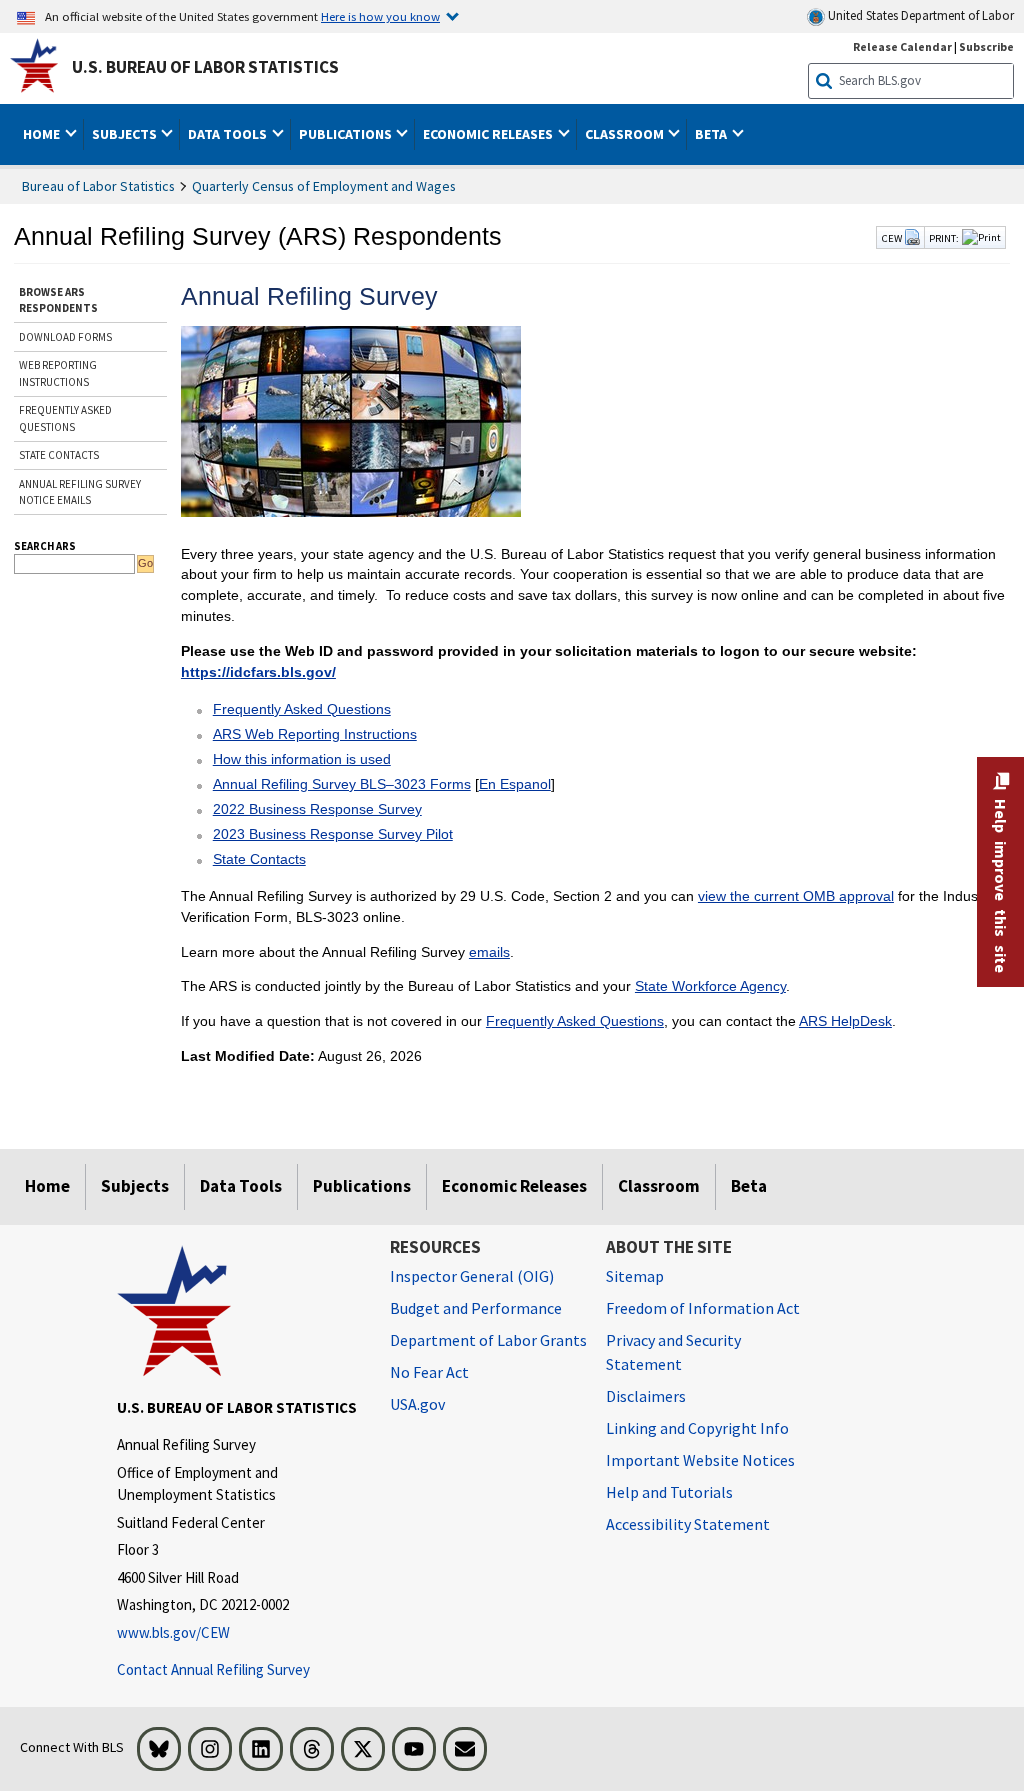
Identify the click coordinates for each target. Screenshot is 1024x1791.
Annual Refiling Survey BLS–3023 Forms (342, 784)
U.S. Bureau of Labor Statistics (205, 67)
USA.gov (417, 1404)
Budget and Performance (476, 1308)
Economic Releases (514, 1186)
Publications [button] (347, 134)
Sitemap (635, 1276)
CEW (892, 238)
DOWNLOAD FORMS (65, 337)
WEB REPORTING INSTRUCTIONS (58, 373)
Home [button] (43, 134)
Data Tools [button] (229, 134)
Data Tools (241, 1186)
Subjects (135, 1186)
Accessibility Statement (688, 1524)
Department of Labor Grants (488, 1340)
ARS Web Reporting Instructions (315, 734)
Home (47, 1186)
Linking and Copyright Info (697, 1428)
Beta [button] (712, 134)
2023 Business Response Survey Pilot (333, 834)
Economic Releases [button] (489, 134)
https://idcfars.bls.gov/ (258, 672)
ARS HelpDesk (845, 1021)
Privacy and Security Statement (673, 1352)
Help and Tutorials (669, 1492)
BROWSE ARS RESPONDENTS (58, 300)
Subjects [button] (126, 134)
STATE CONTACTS (59, 455)
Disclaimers (646, 1396)
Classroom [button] (626, 134)
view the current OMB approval (796, 896)
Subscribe (986, 46)
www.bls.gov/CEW (173, 1632)
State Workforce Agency (710, 986)
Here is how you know (380, 16)
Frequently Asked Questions (302, 709)
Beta (749, 1186)
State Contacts (259, 859)
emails (489, 952)
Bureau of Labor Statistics (98, 186)
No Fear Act (429, 1372)
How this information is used (302, 759)
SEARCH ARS (45, 546)
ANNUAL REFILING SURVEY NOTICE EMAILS (80, 492)
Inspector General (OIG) (472, 1276)
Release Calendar (902, 46)
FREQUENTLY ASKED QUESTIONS (65, 418)
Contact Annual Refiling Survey (213, 1669)
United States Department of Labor (919, 15)
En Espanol (515, 784)
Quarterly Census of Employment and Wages (324, 186)
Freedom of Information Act (703, 1308)
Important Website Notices (700, 1460)
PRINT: (944, 238)
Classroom (659, 1186)
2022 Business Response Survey (317, 809)
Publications (362, 1186)
